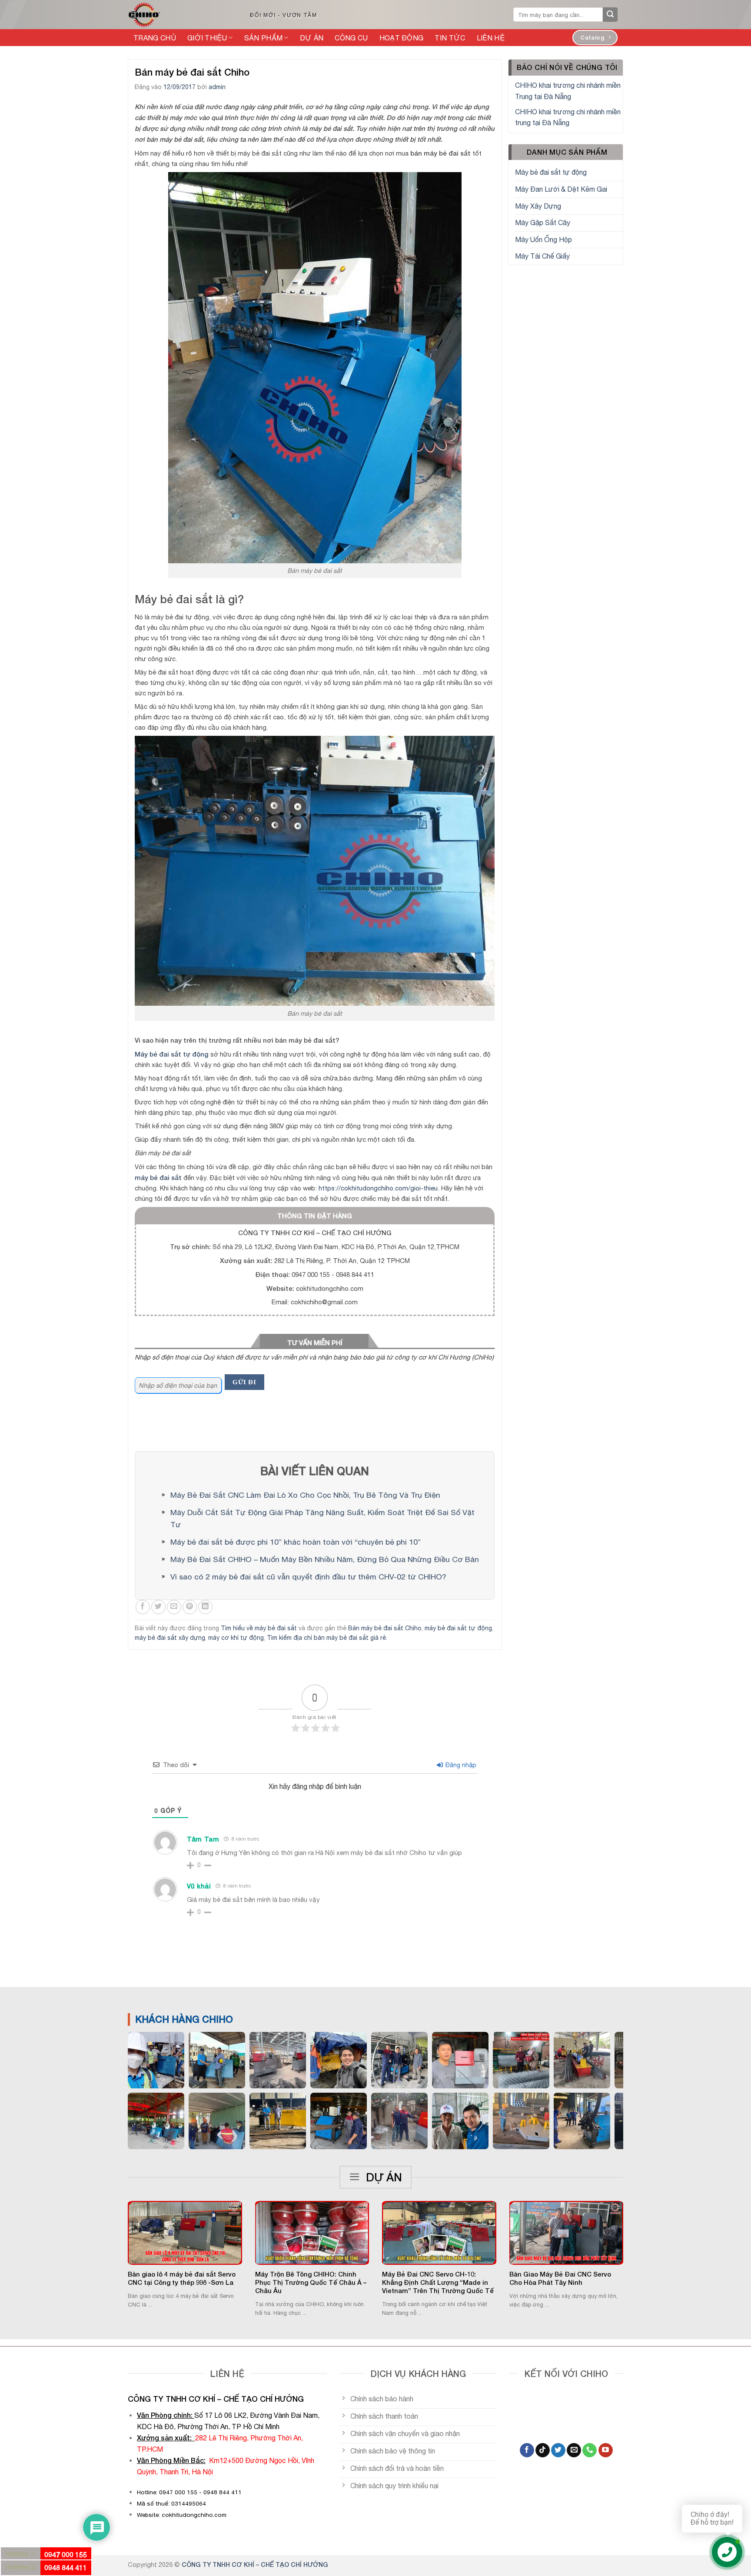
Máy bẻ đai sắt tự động (551, 172)
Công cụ (351, 38)
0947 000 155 (66, 2554)
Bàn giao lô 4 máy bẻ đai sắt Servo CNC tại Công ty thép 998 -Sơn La (182, 2278)
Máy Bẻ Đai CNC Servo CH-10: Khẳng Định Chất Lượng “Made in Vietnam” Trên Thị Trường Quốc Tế (438, 2282)
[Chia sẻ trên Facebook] (143, 1607)
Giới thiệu (207, 38)
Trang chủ (155, 38)
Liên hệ (491, 38)
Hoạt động (402, 38)
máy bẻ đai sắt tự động (458, 1628)
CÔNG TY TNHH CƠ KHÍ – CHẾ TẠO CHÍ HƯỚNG (255, 2564)
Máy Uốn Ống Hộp (543, 239)
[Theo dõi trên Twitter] (558, 2450)
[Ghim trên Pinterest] (190, 1607)
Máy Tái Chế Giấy (542, 256)
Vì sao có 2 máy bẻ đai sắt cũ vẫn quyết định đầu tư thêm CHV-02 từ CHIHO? (308, 1577)
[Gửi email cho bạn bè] (174, 1607)
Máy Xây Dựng (538, 206)
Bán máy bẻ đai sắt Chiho (385, 1628)
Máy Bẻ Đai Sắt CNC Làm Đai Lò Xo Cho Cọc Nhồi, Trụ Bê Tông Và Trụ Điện (305, 1495)
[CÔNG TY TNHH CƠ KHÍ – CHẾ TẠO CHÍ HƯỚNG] (179, 15)
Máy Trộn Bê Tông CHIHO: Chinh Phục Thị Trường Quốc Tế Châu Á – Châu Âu (311, 2282)
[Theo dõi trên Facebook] (527, 2450)
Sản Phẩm (264, 38)
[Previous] (116, 2238)
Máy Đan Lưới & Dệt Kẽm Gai (561, 189)
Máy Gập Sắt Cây (543, 223)
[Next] (635, 2238)
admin (217, 87)
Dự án (312, 38)
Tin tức (450, 38)
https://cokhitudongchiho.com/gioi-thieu (378, 1188)
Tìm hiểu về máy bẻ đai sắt (259, 1628)
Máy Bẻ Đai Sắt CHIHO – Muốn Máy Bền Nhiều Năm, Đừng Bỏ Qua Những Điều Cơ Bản (325, 1559)
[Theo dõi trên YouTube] (606, 2450)
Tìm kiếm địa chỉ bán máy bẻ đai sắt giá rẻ (326, 1638)
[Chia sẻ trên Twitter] (158, 1607)
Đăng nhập (460, 1765)
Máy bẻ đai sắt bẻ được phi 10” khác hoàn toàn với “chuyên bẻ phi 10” (296, 1542)
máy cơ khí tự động (236, 1638)
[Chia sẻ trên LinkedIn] (205, 1607)
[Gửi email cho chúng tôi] (574, 2450)
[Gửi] (610, 15)
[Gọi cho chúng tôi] (590, 2450)
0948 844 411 (66, 2568)
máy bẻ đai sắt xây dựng (170, 1638)
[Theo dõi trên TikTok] (543, 2450)
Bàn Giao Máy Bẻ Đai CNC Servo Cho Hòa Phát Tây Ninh (560, 2278)
